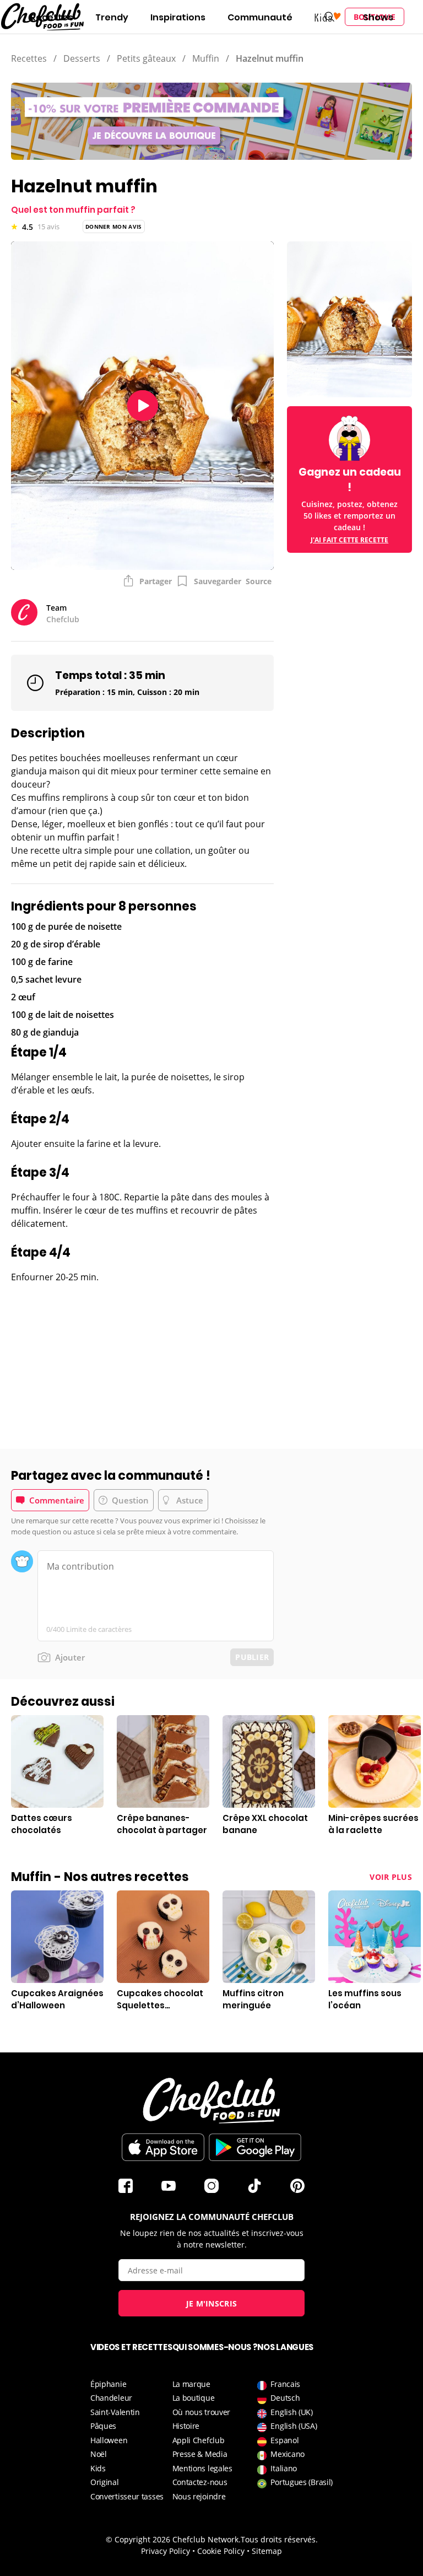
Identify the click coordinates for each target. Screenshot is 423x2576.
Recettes (52, 17)
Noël (99, 2454)
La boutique (194, 2398)
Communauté (260, 17)
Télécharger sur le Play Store (255, 2147)
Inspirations (178, 17)
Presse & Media (200, 2454)
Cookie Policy (221, 2551)
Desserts (82, 58)
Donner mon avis (114, 227)
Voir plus (391, 1877)
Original (105, 2482)
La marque (191, 2384)
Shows (378, 17)
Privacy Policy (166, 2551)
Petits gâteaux (146, 58)
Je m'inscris (212, 2303)
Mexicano (288, 2454)
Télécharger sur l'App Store (163, 2147)
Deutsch (285, 2398)
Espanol (284, 2440)
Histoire (186, 2426)
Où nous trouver (202, 2412)
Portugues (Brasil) (302, 2482)
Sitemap (267, 2551)
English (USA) (294, 2426)
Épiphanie (108, 2384)
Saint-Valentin (115, 2412)
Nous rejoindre (199, 2496)
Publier (252, 1657)
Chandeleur (111, 2398)
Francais (285, 2384)
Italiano (284, 2468)
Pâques (103, 2426)
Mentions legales (202, 2468)
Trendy (112, 17)
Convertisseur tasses (127, 2496)
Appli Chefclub (199, 2440)
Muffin (206, 58)
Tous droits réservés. (279, 2539)
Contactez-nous (200, 2482)
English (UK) (291, 2412)
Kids (98, 2468)
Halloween (109, 2440)
